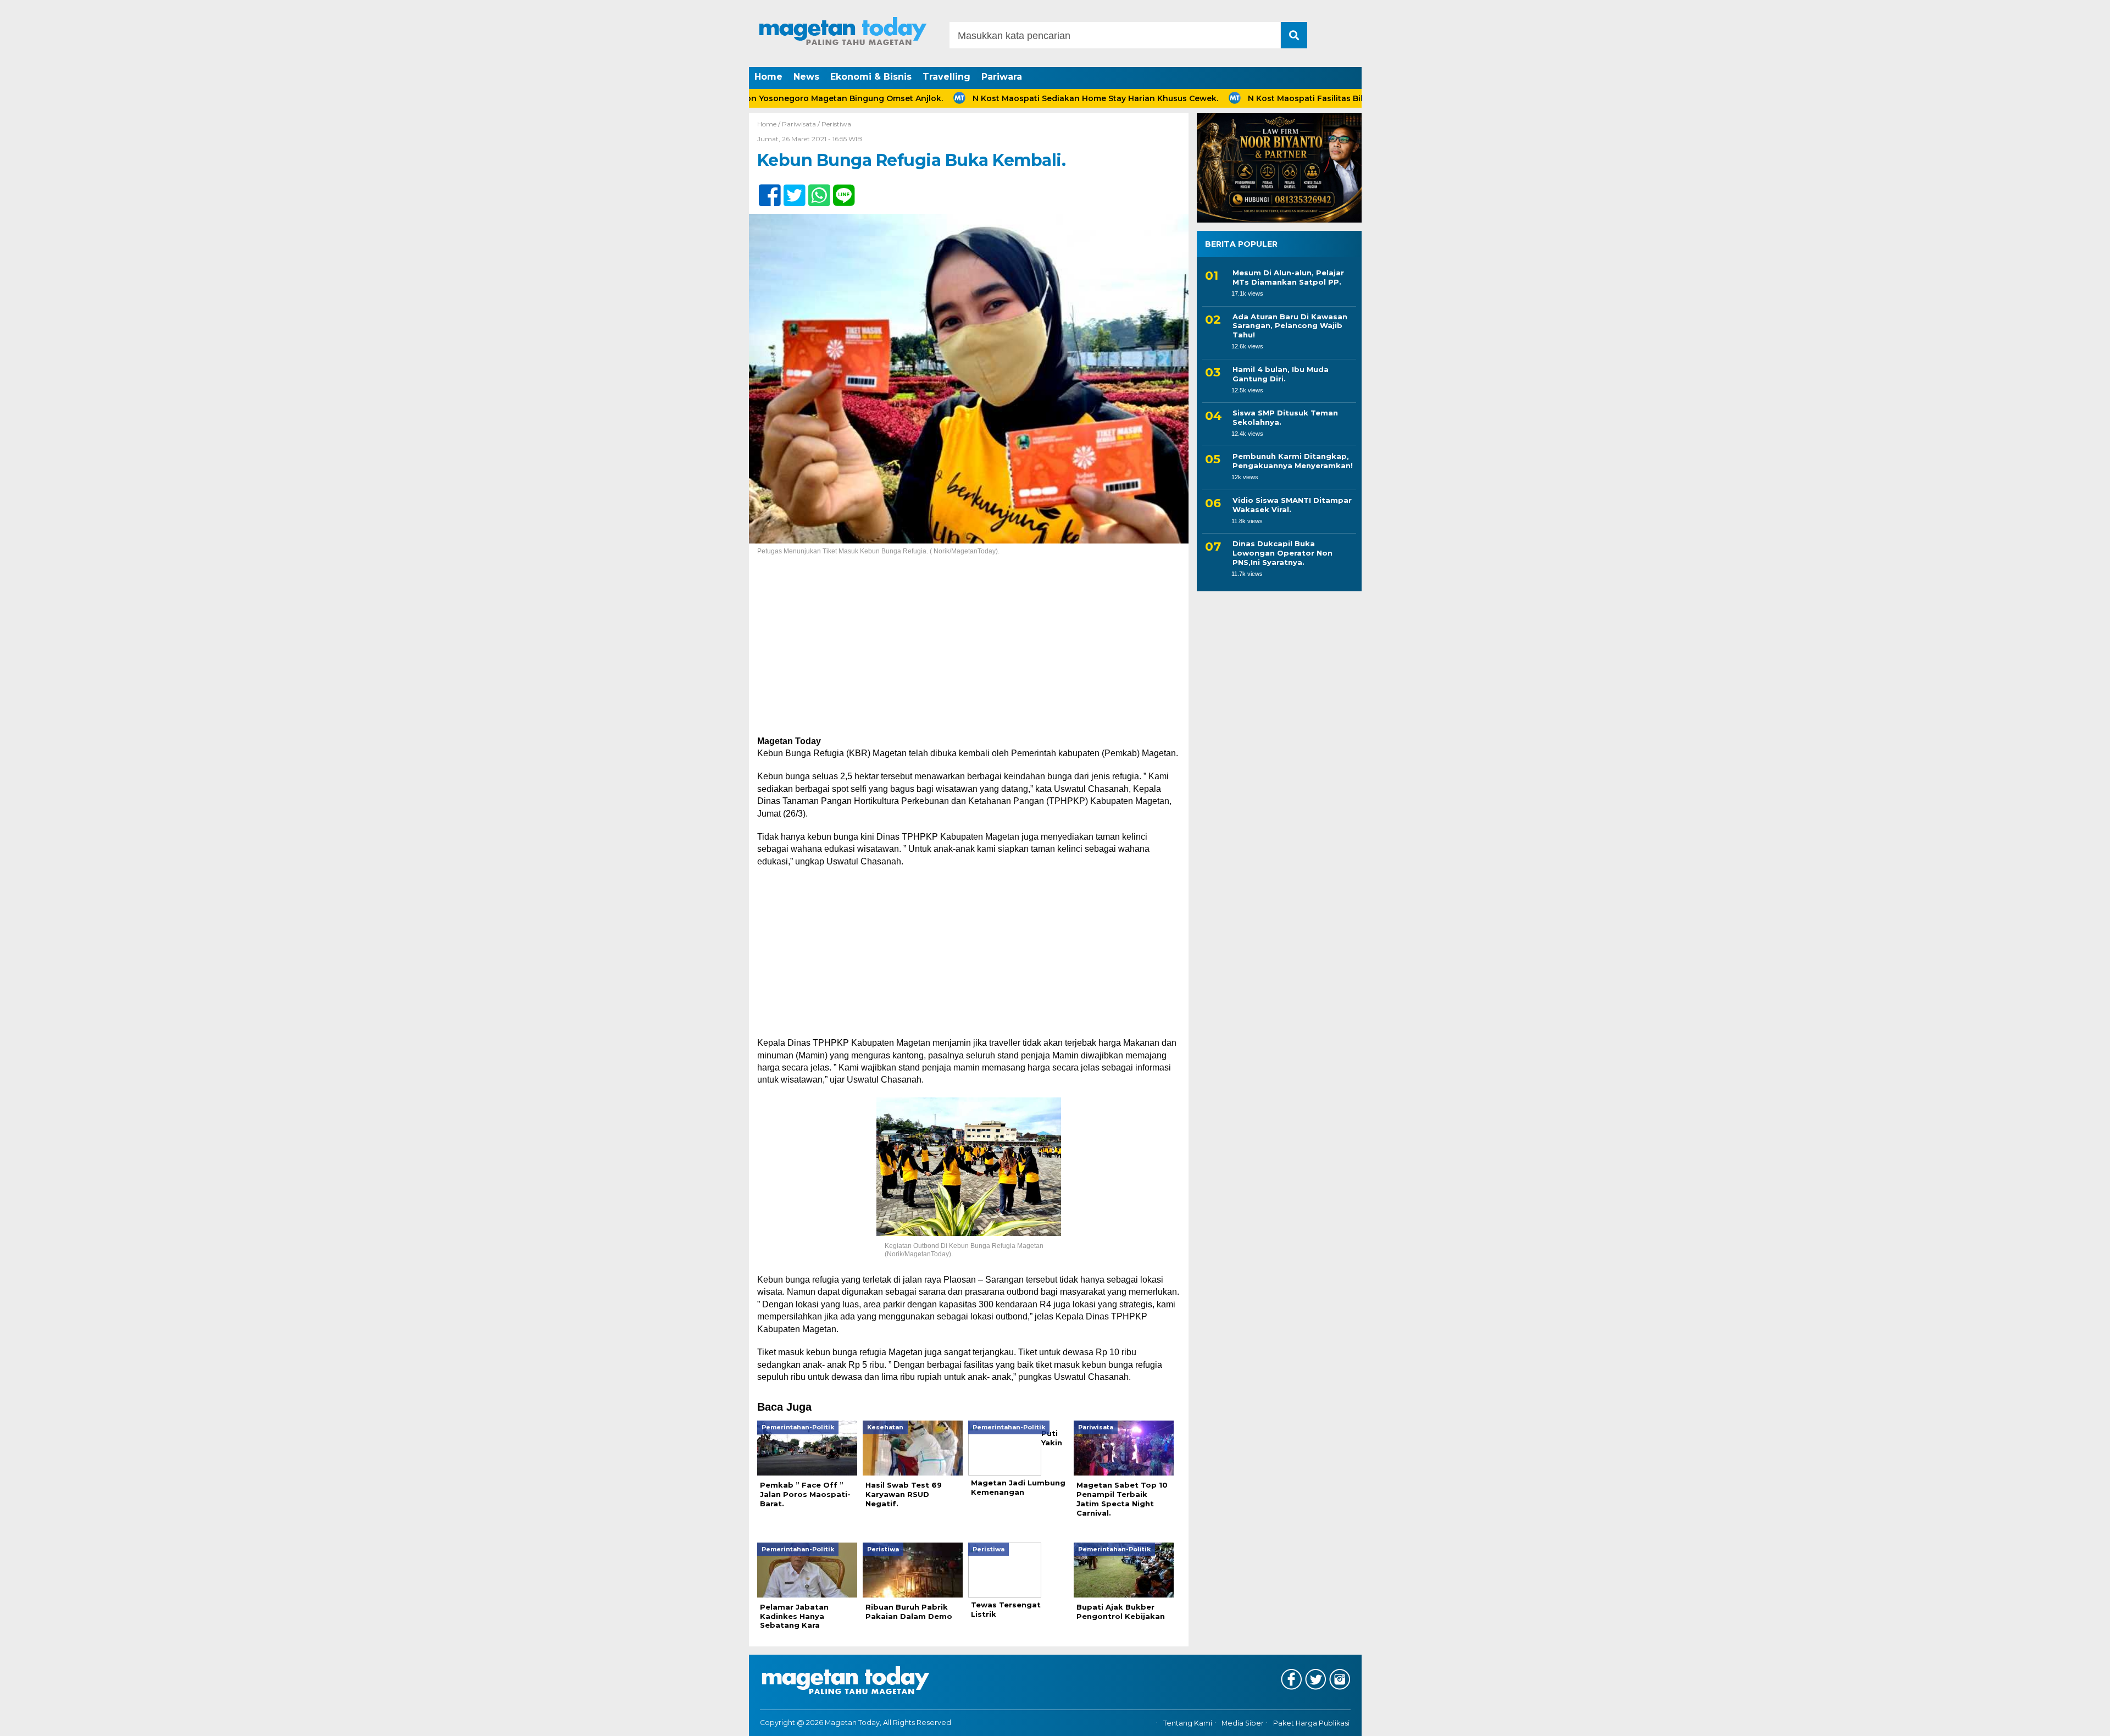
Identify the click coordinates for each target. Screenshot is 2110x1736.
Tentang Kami (1188, 1723)
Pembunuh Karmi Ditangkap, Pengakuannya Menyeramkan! (1293, 461)
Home (768, 77)
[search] (1294, 35)
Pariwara (1002, 77)
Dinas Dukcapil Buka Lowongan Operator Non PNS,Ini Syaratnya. (1282, 553)
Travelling (946, 77)
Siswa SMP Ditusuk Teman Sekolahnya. (1285, 417)
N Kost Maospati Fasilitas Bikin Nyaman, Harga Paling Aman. (1301, 98)
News (806, 77)
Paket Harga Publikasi (1311, 1723)
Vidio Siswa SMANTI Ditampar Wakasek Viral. (1292, 505)
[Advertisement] (969, 654)
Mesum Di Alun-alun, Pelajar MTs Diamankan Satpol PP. (1288, 277)
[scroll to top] (2035, 1720)
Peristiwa (836, 124)
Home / (770, 124)
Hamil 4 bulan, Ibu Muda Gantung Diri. (1281, 374)
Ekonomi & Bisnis (871, 77)
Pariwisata (799, 124)
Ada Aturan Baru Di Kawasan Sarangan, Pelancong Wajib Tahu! (1290, 326)
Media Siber (1243, 1723)
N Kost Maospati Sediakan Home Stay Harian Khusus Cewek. (1026, 98)
